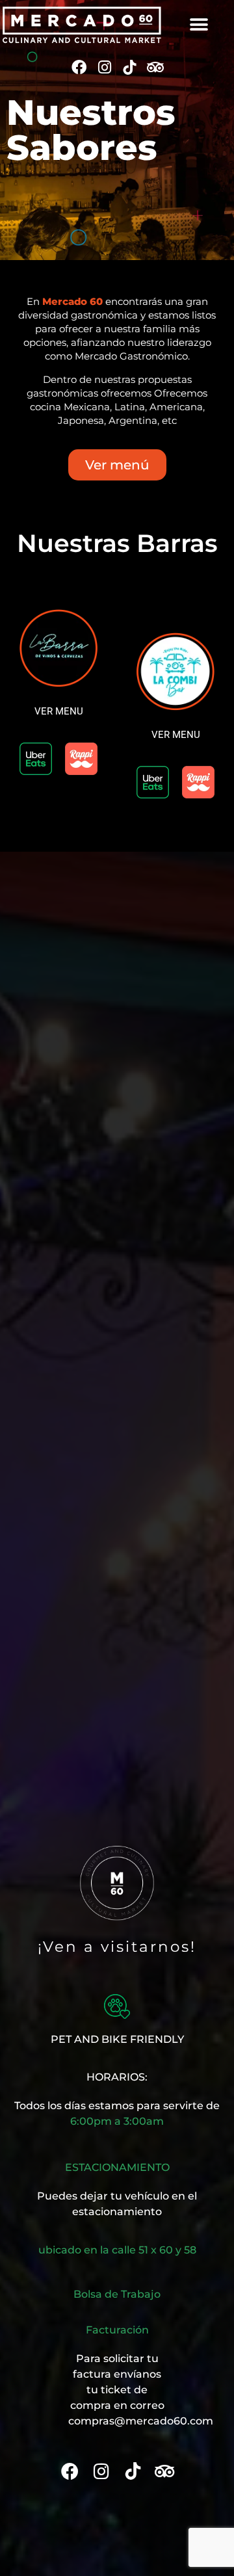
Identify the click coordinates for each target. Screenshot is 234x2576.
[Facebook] (79, 67)
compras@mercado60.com (141, 2421)
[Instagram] (104, 67)
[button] (199, 25)
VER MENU (59, 711)
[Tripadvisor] (155, 67)
